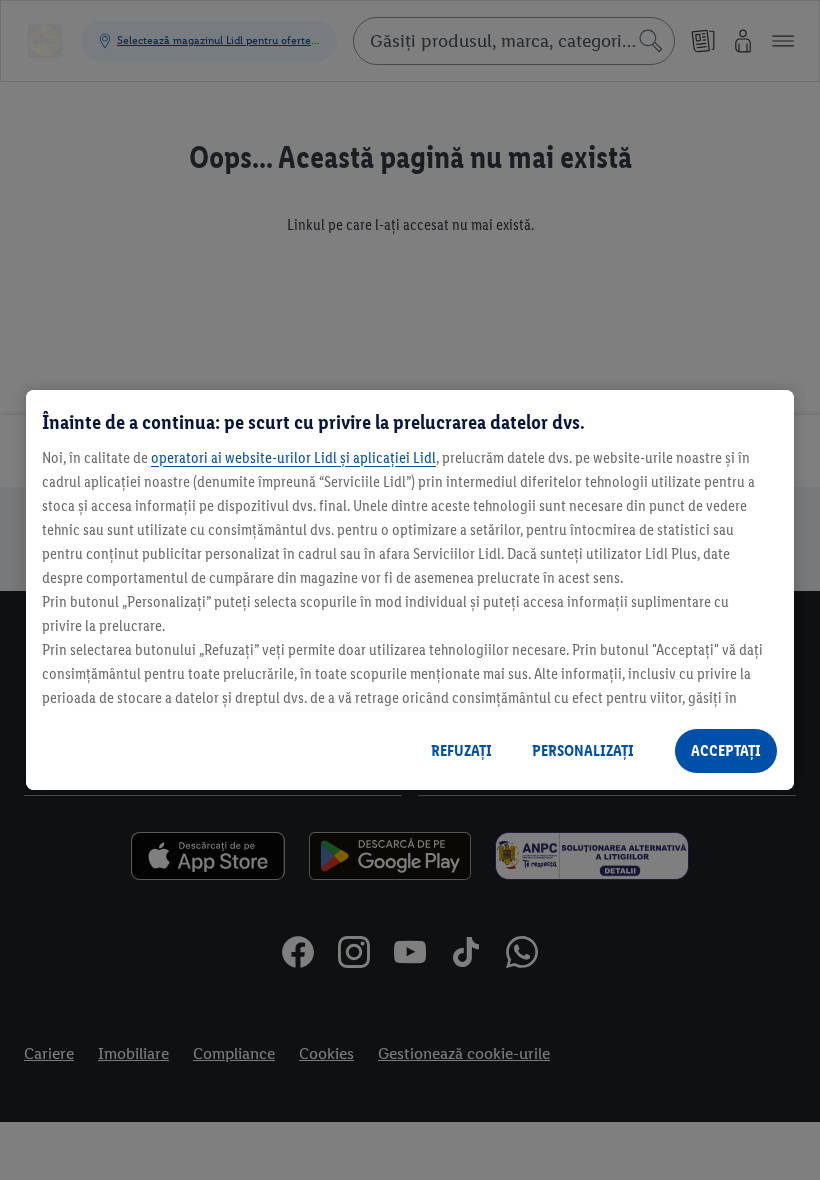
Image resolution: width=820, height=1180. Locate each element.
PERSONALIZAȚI (583, 750)
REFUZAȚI (461, 750)
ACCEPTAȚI (726, 750)
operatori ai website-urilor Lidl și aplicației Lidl (293, 457)
